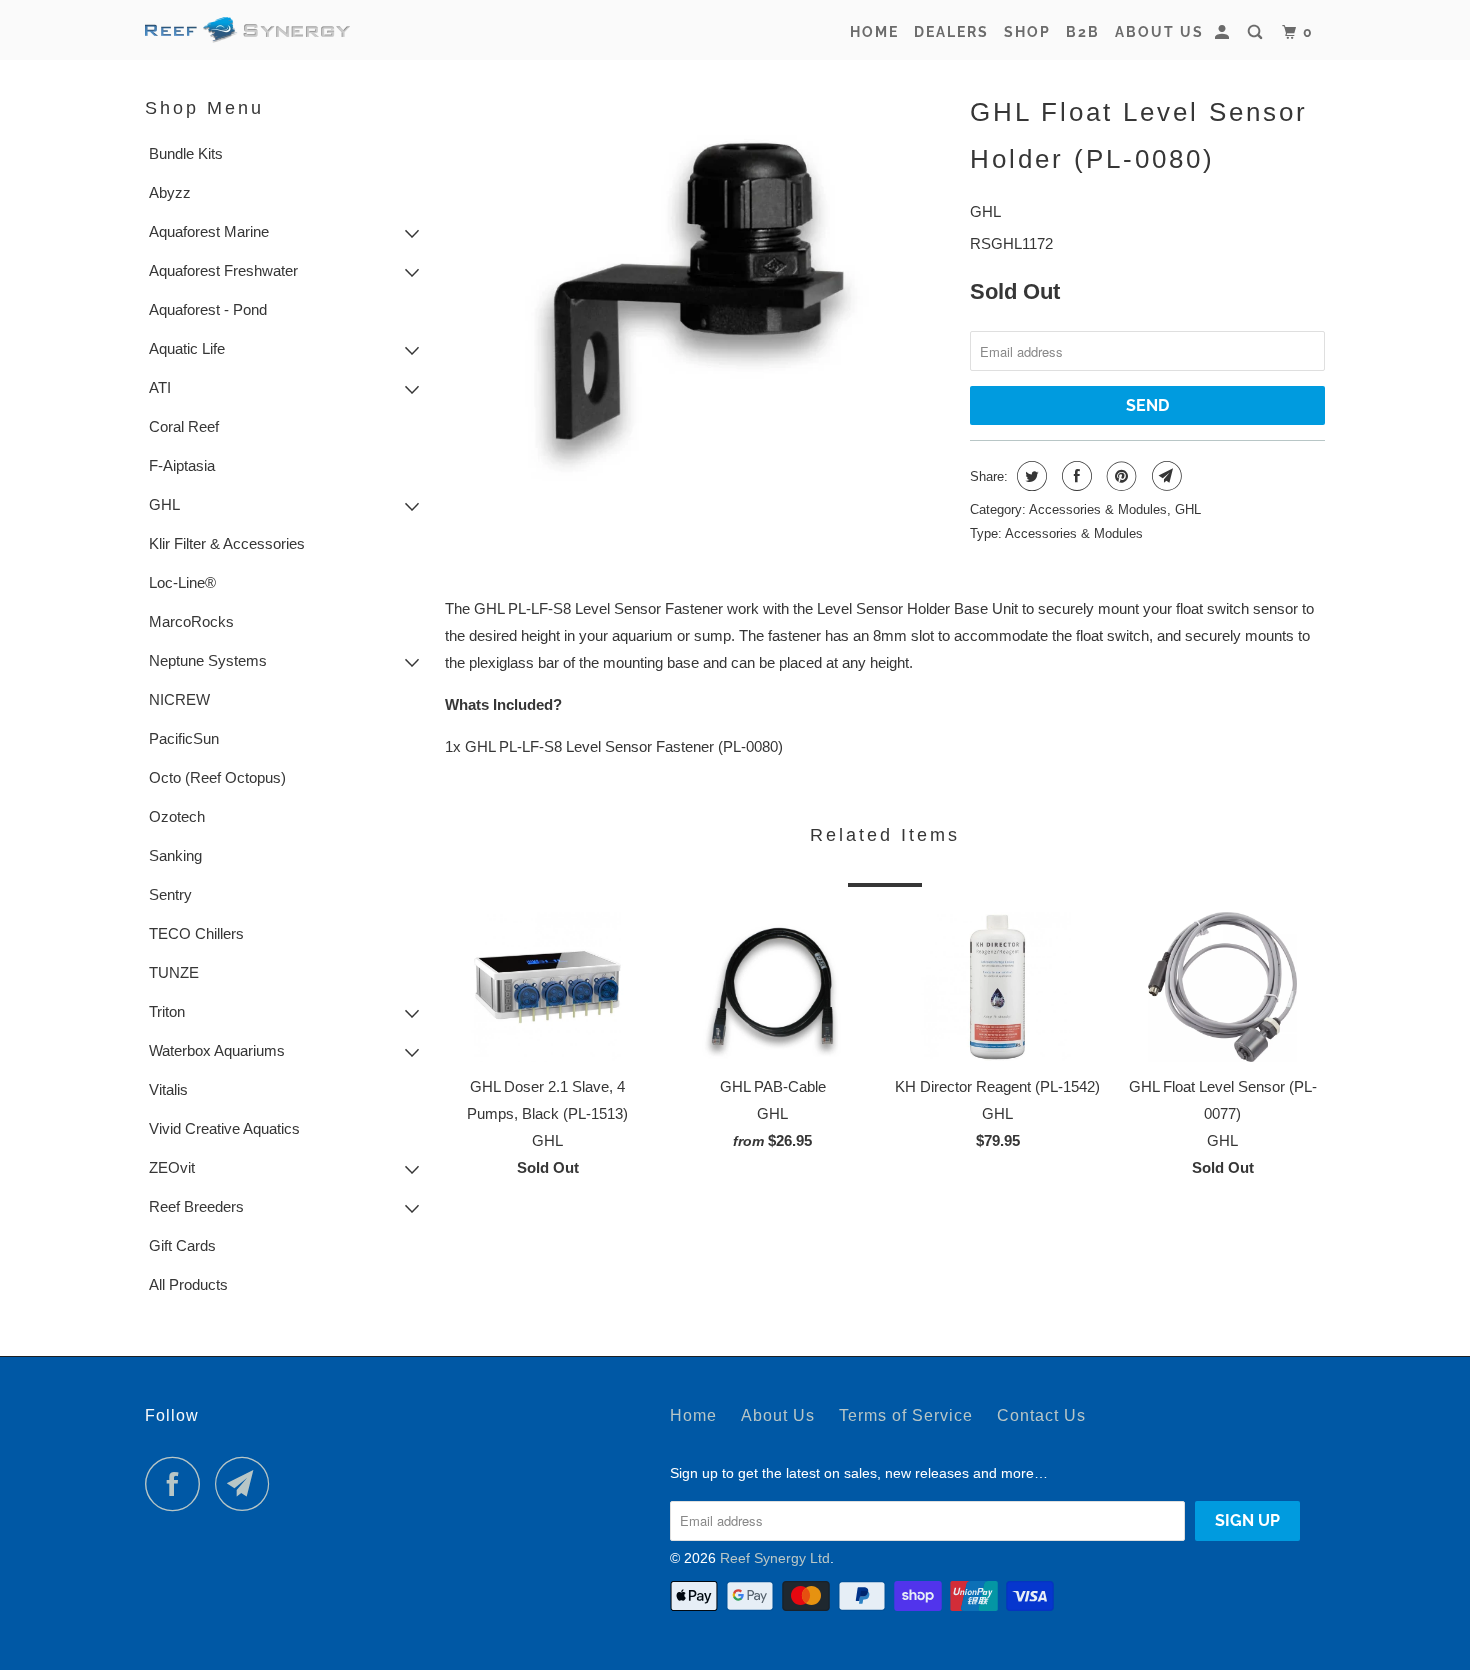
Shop (1027, 32)
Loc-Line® (182, 582)
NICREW (179, 699)
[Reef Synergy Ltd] (247, 30)
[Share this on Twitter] (1029, 476)
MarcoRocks (191, 621)
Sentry (170, 894)
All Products (188, 1284)
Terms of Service (906, 1415)
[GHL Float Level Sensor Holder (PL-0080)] (697, 288)
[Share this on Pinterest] (1119, 476)
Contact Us (1041, 1415)
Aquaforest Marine (209, 231)
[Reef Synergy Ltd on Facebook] (178, 1483)
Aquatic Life (187, 348)
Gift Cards (182, 1245)
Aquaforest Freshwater (223, 270)
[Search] (1257, 32)
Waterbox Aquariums (217, 1050)
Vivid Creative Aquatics (224, 1128)
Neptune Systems (208, 660)
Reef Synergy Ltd (775, 1558)
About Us (1159, 32)
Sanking (175, 855)
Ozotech (177, 816)
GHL (164, 504)
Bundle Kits (186, 153)
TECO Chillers (196, 933)
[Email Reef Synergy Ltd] (248, 1483)
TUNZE (174, 972)
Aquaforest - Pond (208, 309)
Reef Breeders (196, 1206)
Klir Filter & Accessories (227, 543)
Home (874, 32)
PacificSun (184, 738)
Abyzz (170, 192)
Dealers (951, 32)
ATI (160, 387)
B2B (1083, 32)
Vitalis (168, 1089)
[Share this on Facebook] (1074, 476)
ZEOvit (172, 1167)
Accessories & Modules (1098, 509)
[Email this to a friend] (1164, 476)
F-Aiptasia (182, 465)
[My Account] (1224, 32)
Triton (167, 1011)
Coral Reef (184, 426)
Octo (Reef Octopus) (217, 777)
